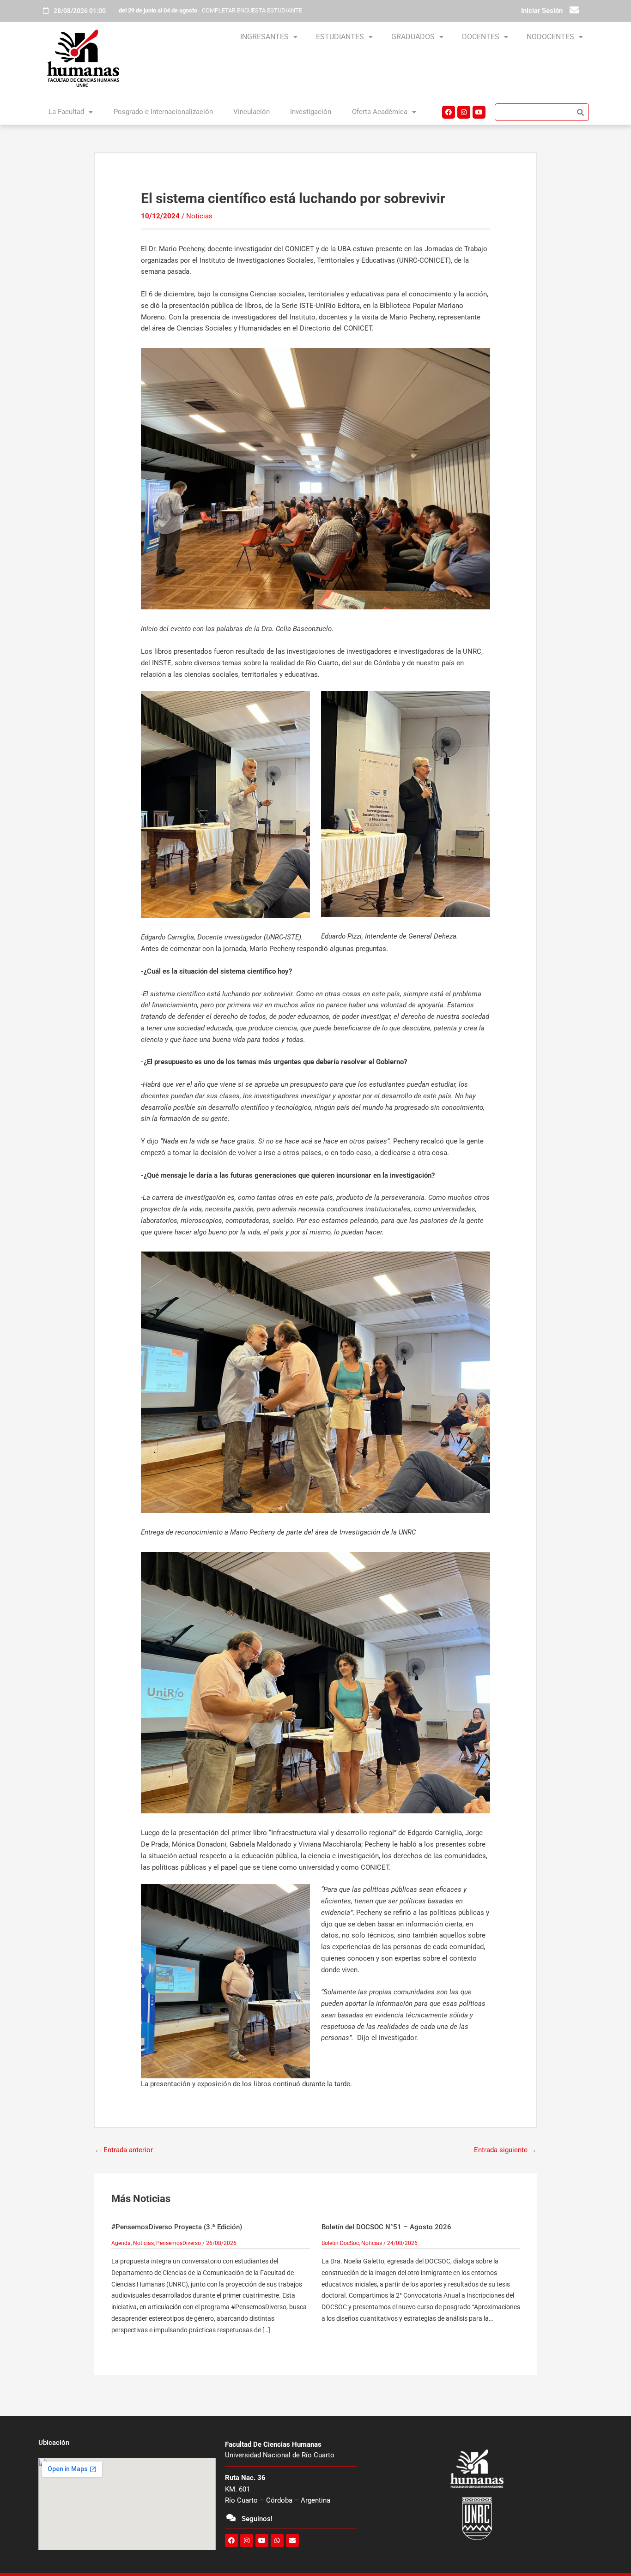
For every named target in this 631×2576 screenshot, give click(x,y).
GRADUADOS (413, 37)
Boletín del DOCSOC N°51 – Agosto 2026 (386, 2227)
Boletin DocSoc (340, 2243)
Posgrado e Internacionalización (163, 112)
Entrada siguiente (505, 2150)
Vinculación (252, 112)
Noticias (199, 216)
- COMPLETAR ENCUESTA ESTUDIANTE (210, 10)
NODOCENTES (550, 37)
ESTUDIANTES (340, 37)
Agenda (121, 2243)
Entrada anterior (124, 2150)
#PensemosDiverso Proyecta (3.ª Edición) (177, 2227)
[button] (269, 37)
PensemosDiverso (179, 2243)
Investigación (311, 112)
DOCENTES (481, 37)
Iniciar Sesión (542, 11)
